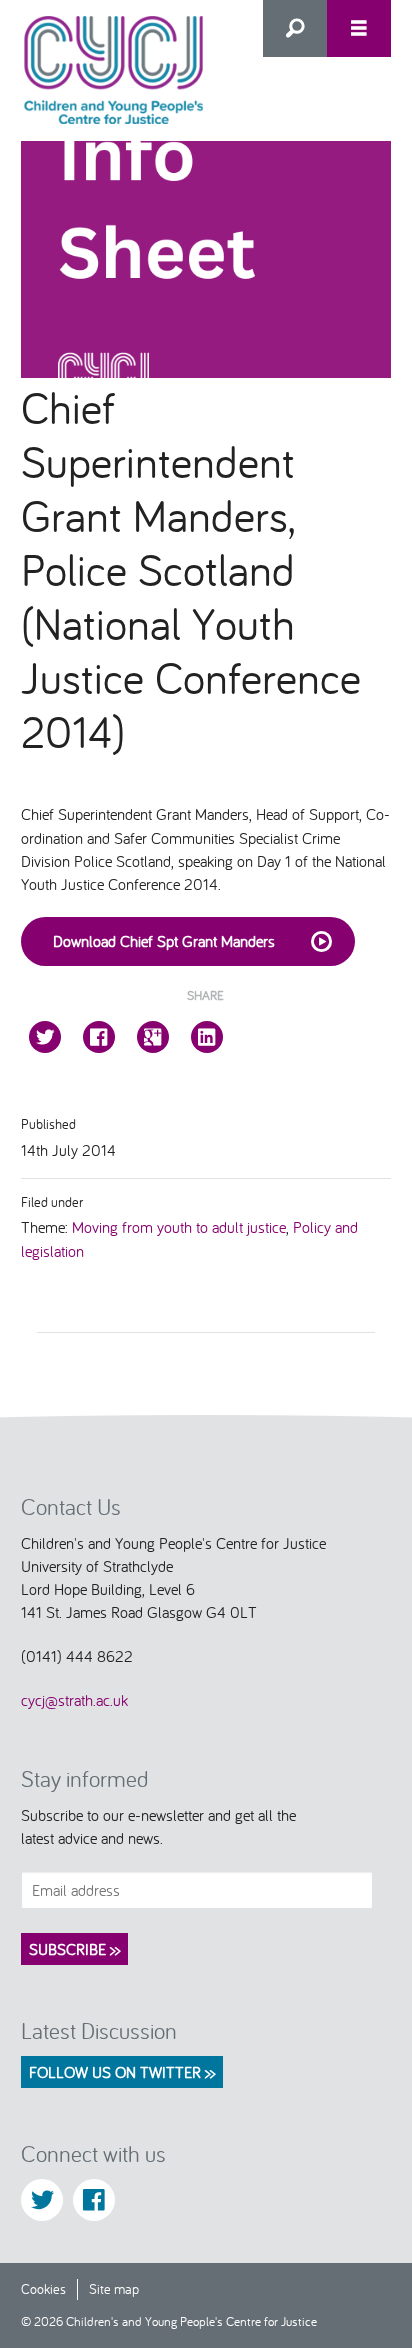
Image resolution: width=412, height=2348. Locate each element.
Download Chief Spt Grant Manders (164, 941)
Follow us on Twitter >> (122, 2072)
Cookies (43, 2288)
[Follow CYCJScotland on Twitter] (42, 2200)
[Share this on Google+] (153, 1037)
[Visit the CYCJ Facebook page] (94, 2200)
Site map (114, 2288)
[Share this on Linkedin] (207, 1037)
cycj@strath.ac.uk (74, 1700)
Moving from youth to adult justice (179, 1227)
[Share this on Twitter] (45, 1037)
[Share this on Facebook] (99, 1037)
